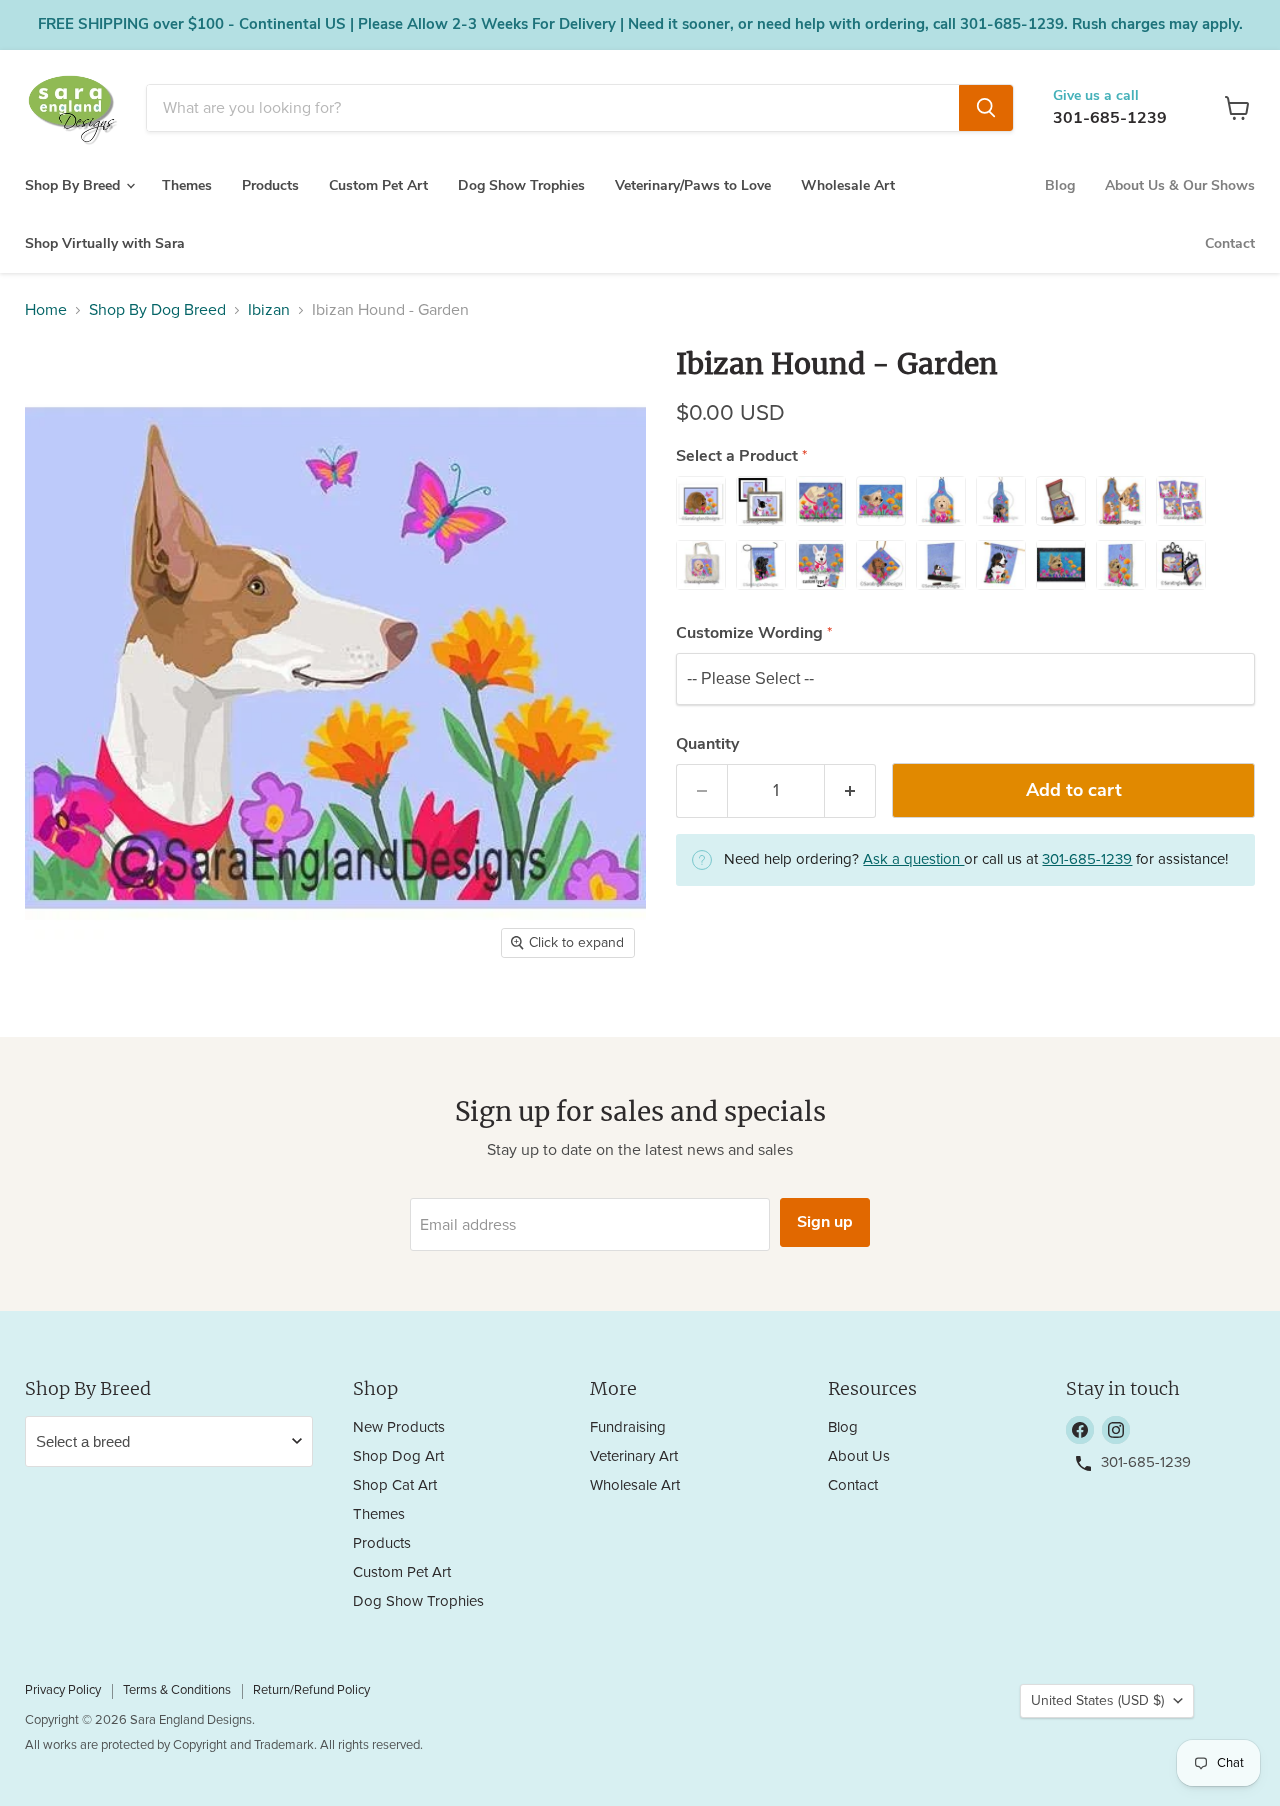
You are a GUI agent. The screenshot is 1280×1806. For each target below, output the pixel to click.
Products (270, 185)
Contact (1230, 243)
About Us (859, 1456)
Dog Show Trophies (521, 185)
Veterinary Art (634, 1456)
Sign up (825, 1222)
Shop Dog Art (398, 1456)
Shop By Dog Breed (157, 310)
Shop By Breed (74, 185)
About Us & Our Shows (1180, 185)
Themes (187, 185)
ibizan (269, 310)
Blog (1060, 185)
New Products (399, 1427)
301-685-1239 (1110, 118)
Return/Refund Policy (311, 1690)
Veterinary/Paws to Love (693, 185)
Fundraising (628, 1427)
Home (46, 310)
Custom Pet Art (378, 185)
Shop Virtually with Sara (105, 243)
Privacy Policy (63, 1690)
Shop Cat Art (395, 1485)
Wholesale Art (848, 185)
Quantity (707, 744)
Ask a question (913, 859)
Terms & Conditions (177, 1690)
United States (1097, 1701)
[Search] (986, 108)
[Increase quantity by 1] (850, 791)
